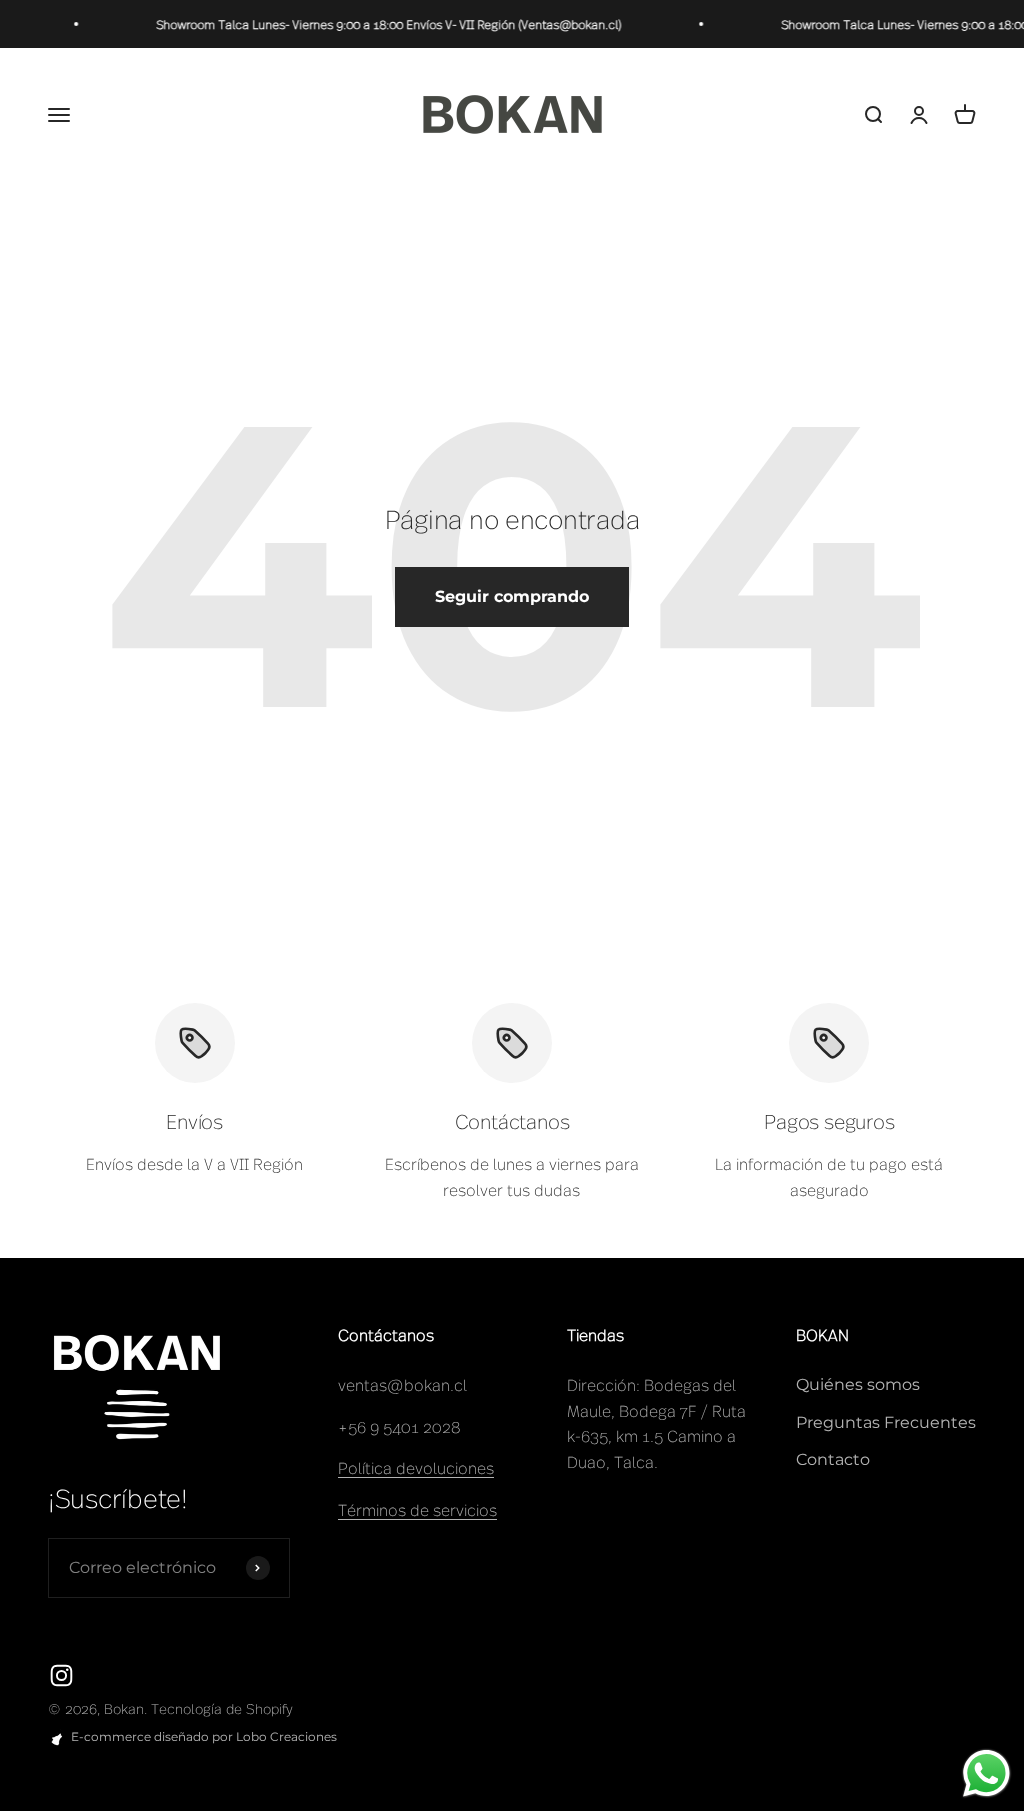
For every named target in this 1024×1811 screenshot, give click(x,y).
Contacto (833, 1459)
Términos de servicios (417, 1509)
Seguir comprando (512, 596)
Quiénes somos (858, 1384)
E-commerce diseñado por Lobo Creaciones (204, 1736)
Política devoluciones (416, 1467)
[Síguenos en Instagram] (61, 1675)
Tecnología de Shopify (222, 1707)
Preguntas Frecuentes (886, 1422)
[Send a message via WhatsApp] (986, 1773)
